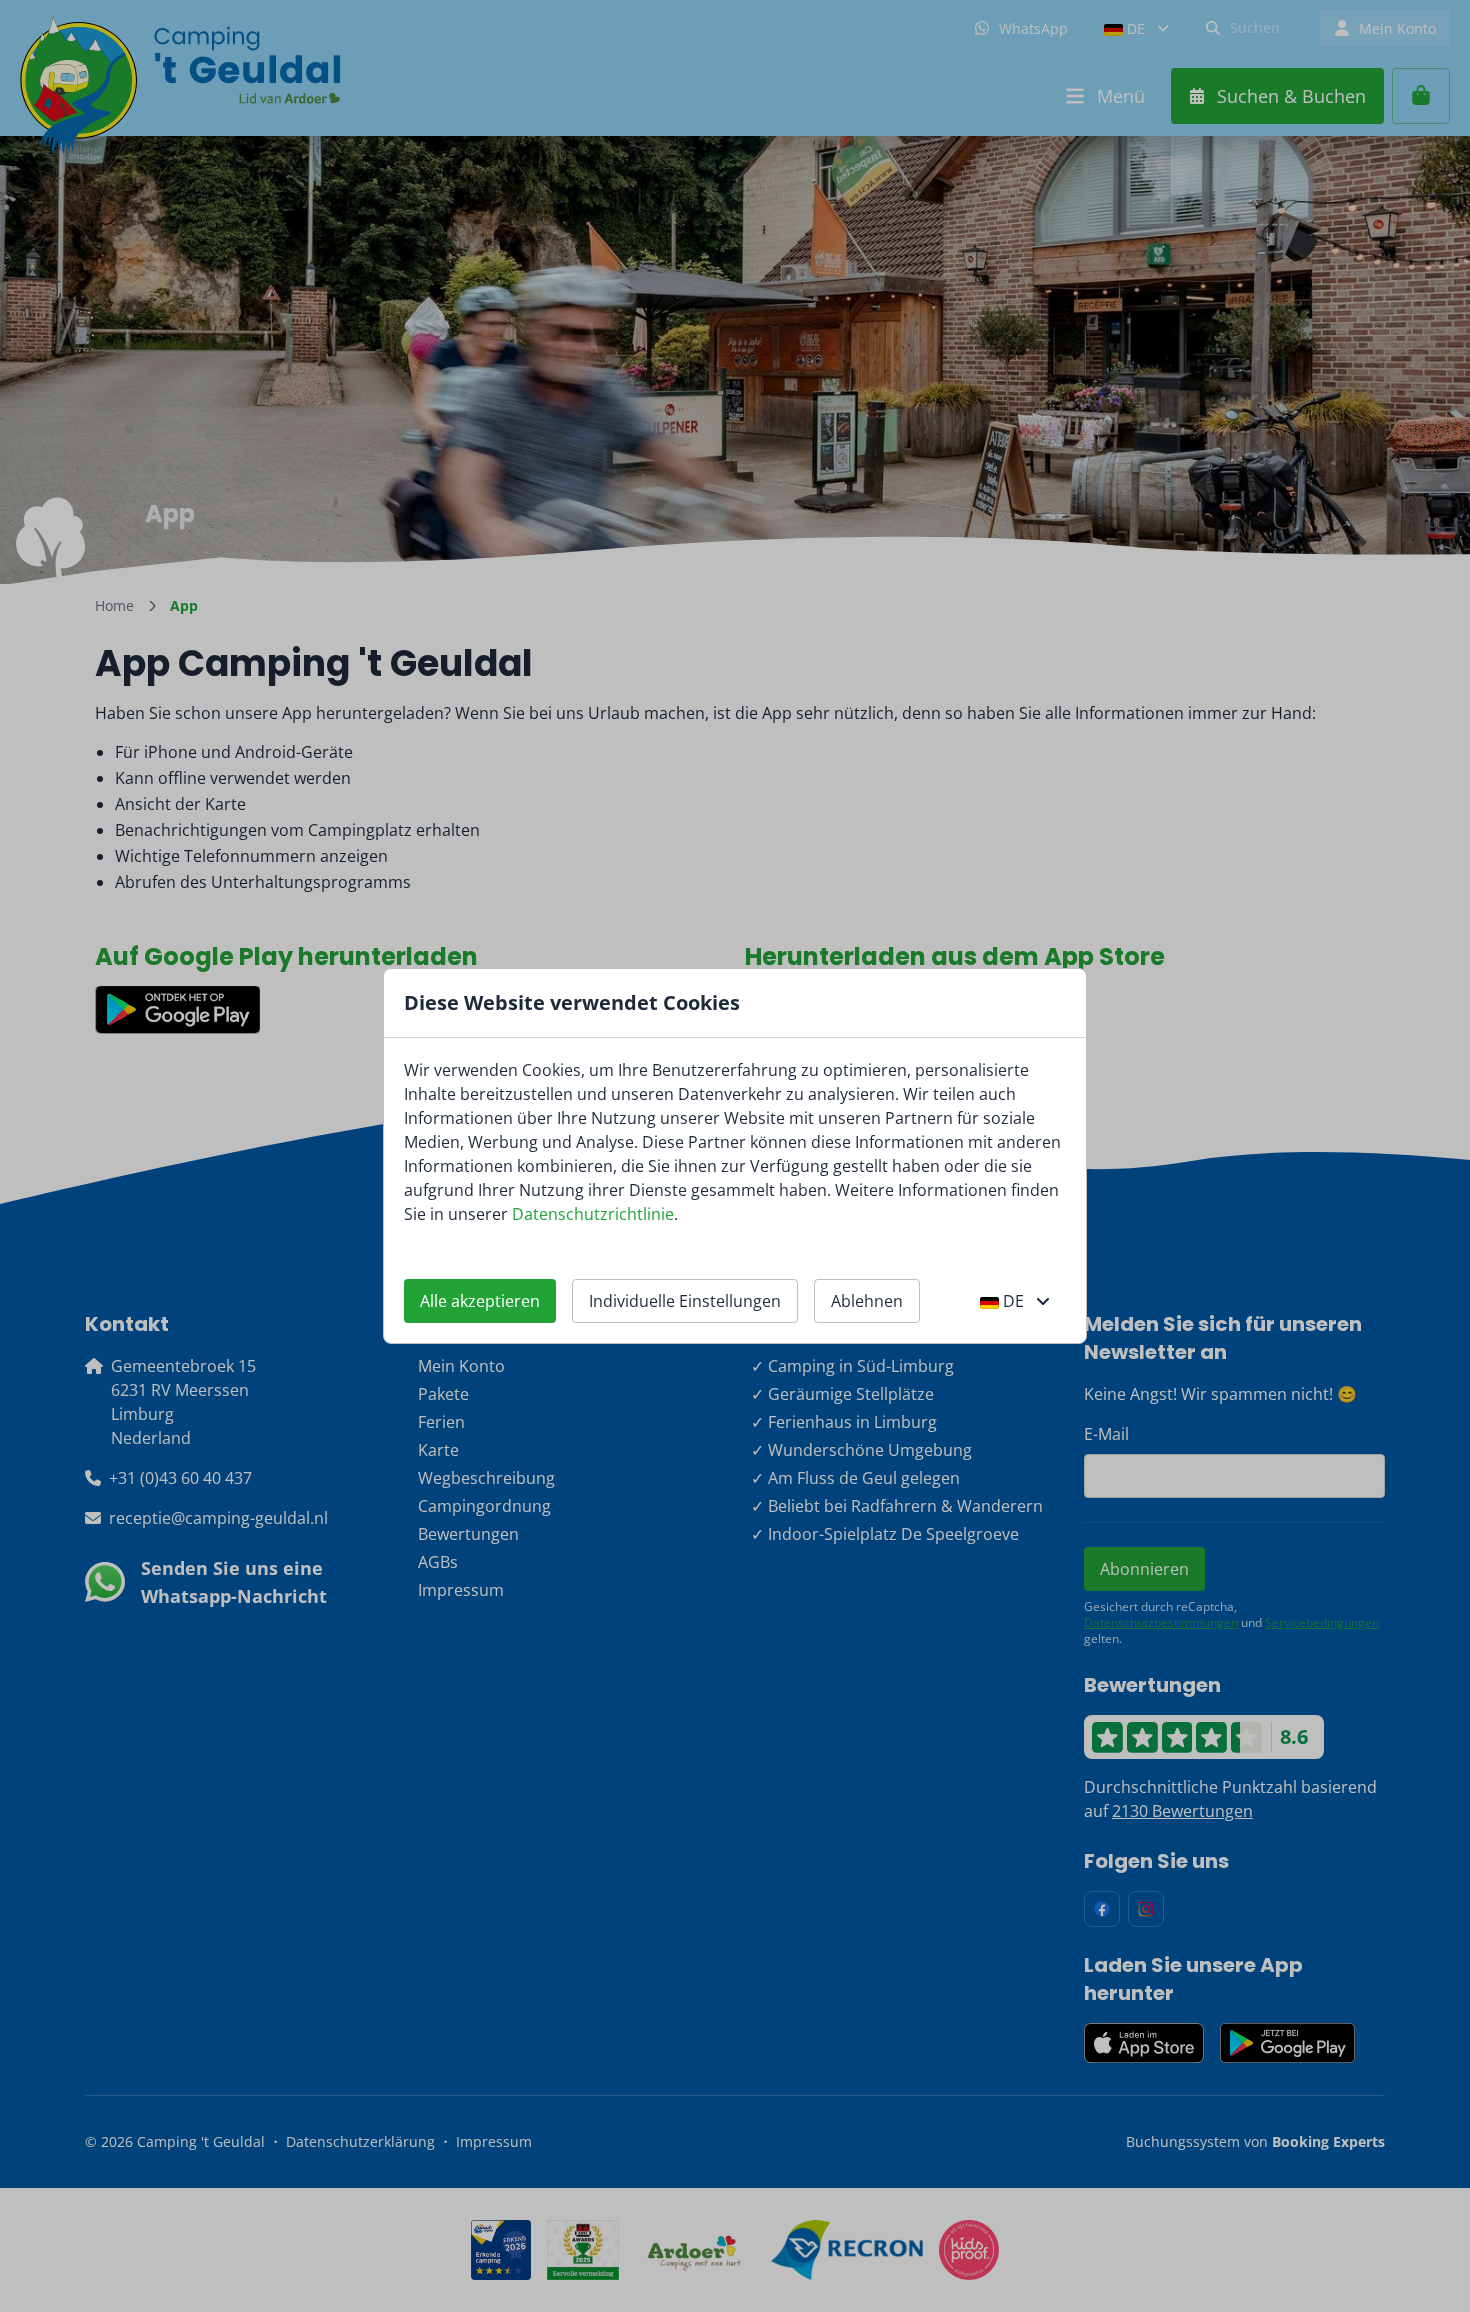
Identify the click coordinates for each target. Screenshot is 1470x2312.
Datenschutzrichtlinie (593, 1214)
